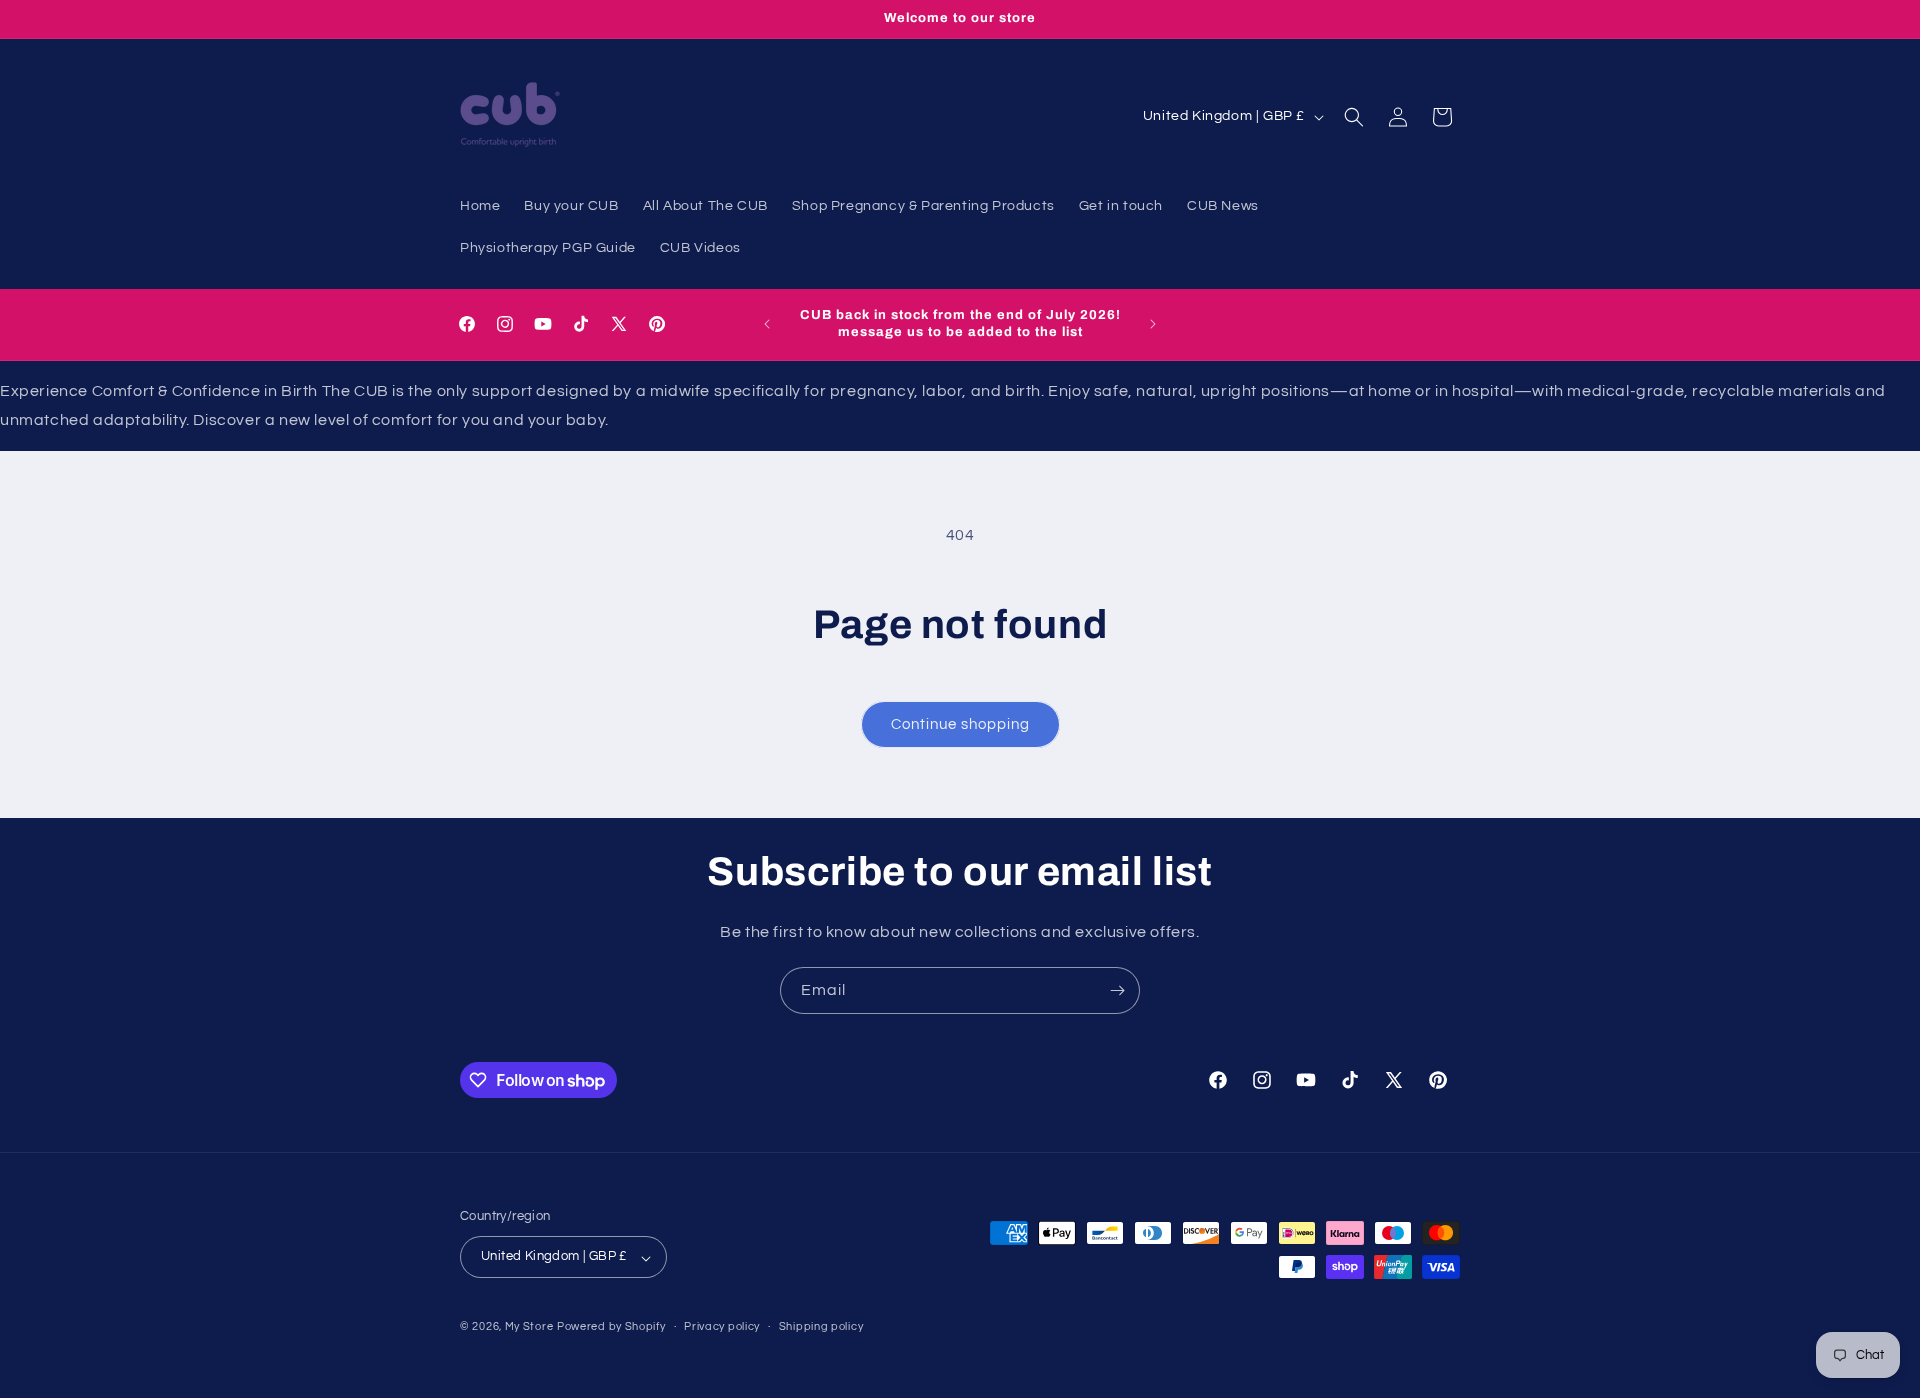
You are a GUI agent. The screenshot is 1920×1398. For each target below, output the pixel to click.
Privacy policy (722, 1326)
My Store (529, 1327)
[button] (1354, 117)
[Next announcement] (1153, 324)
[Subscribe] (1117, 990)
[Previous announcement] (767, 324)
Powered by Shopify (611, 1327)
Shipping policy (821, 1326)
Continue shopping (960, 724)
